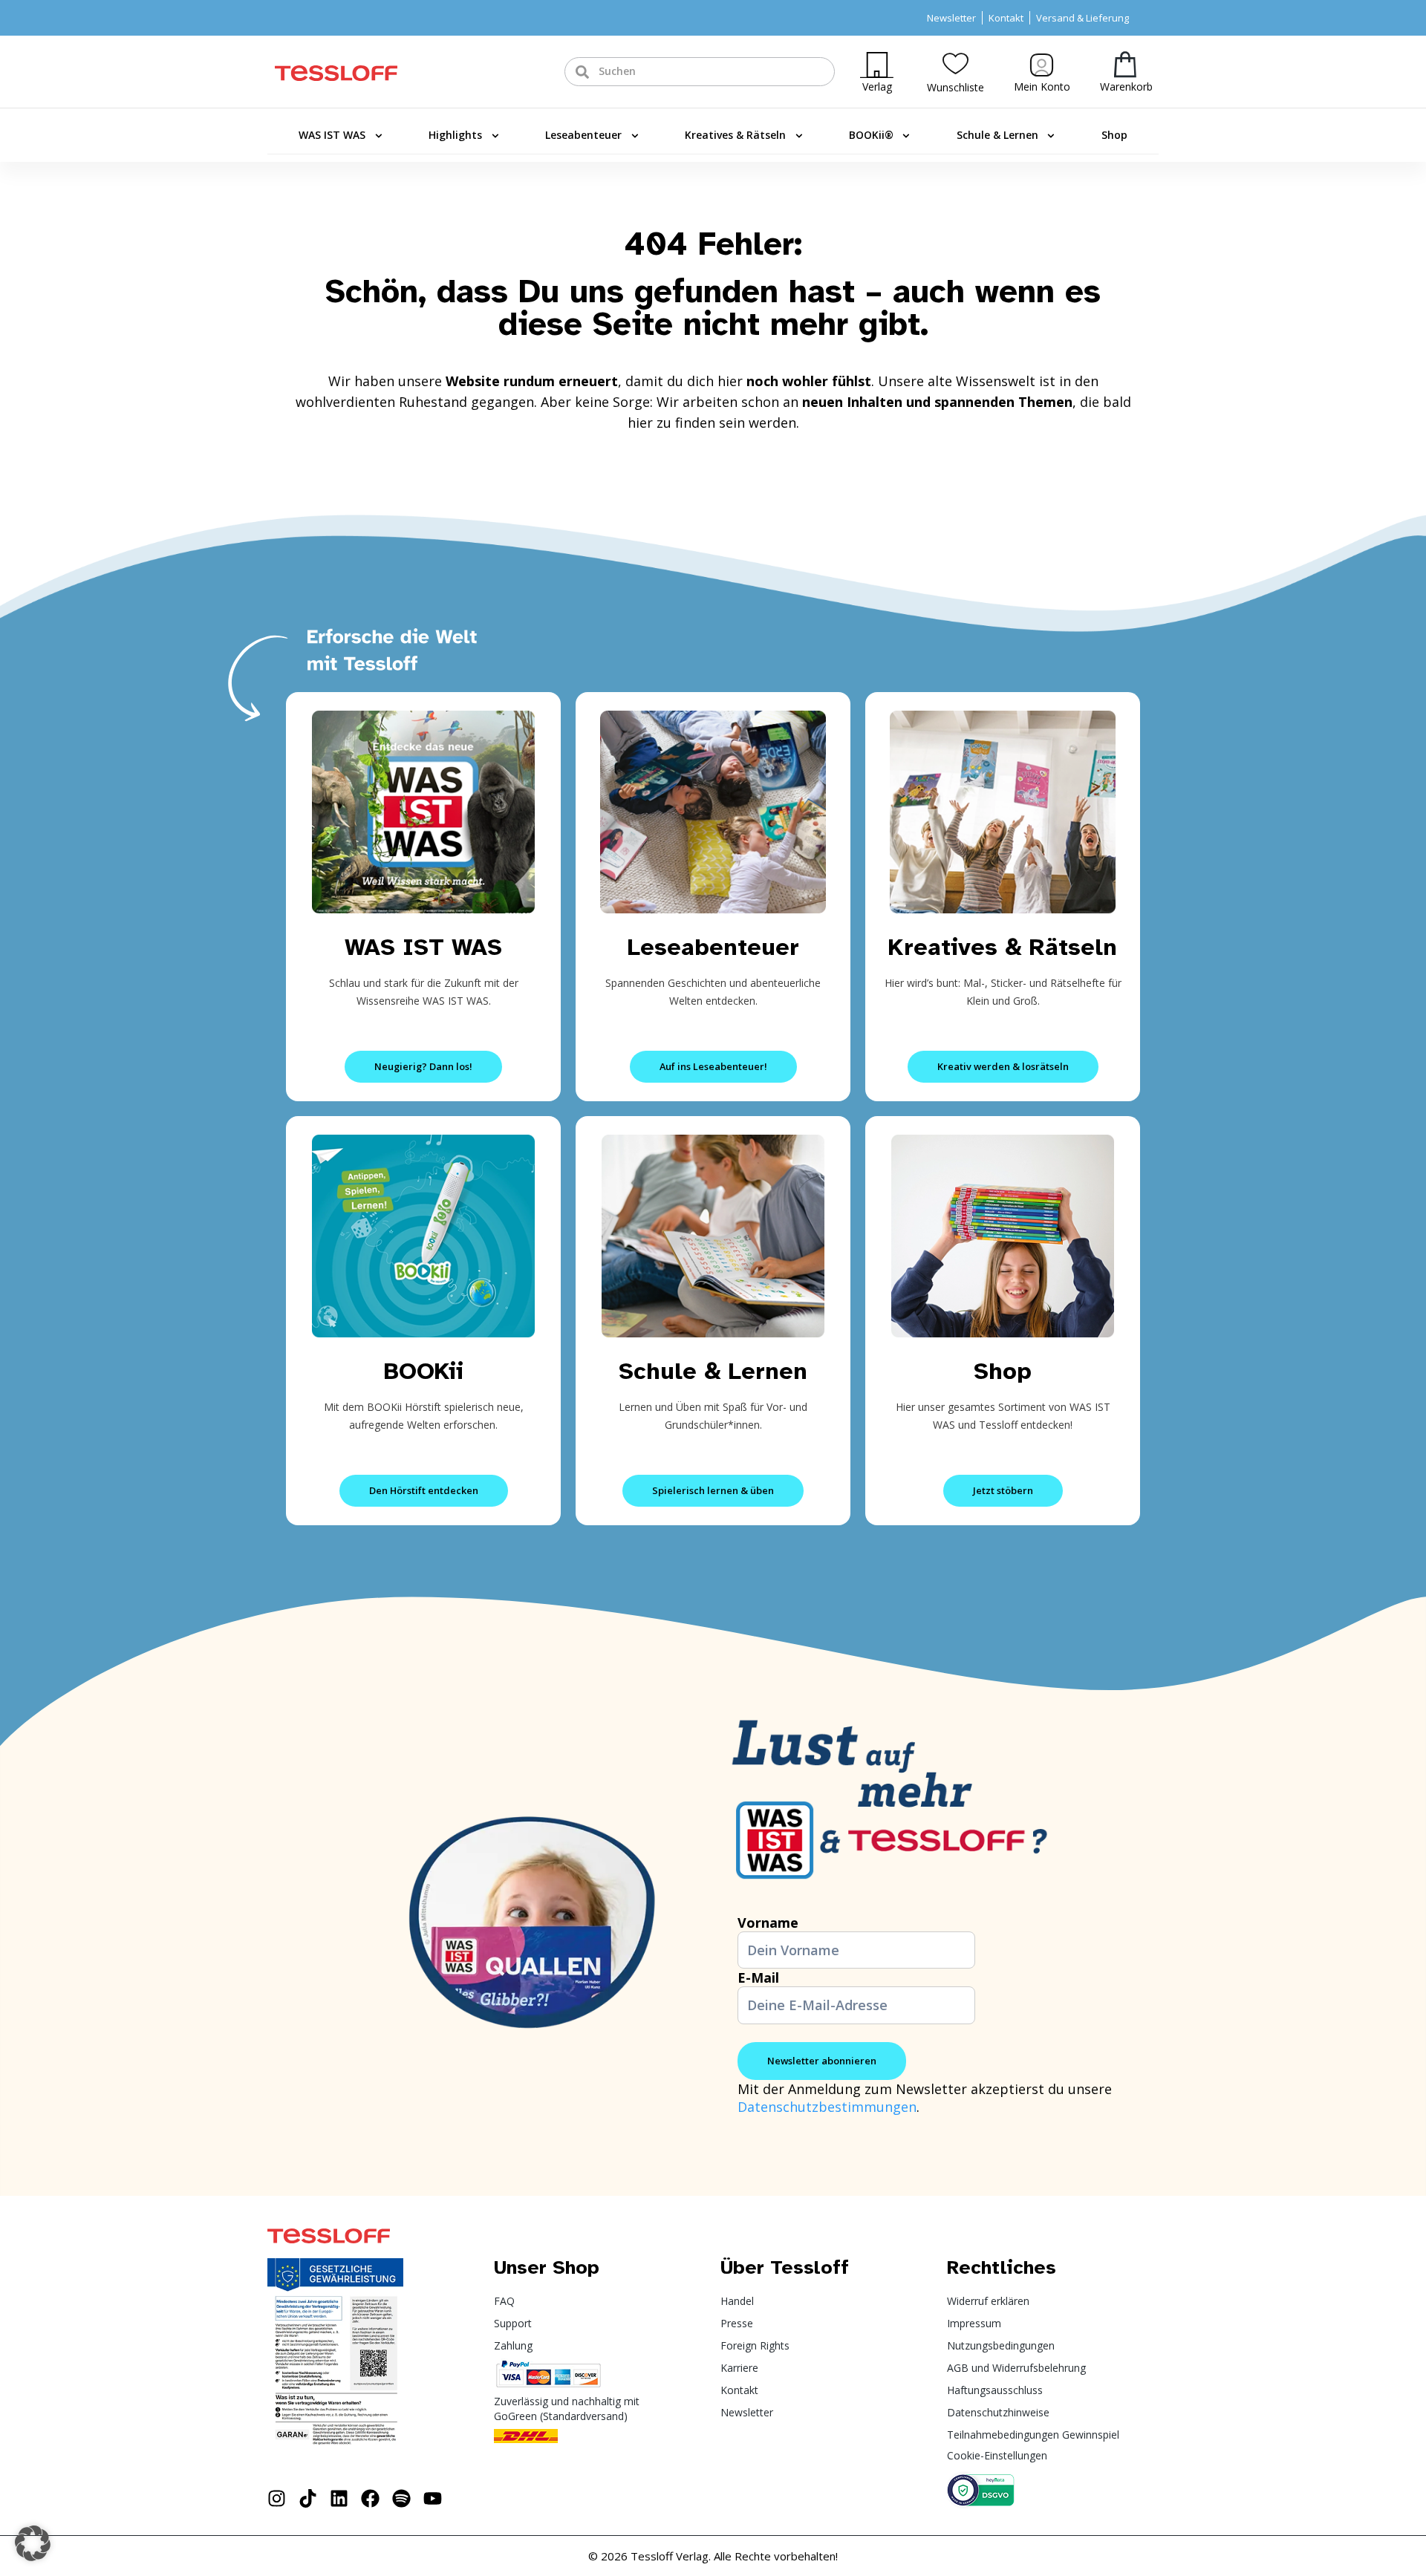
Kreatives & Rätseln (735, 135)
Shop (1114, 135)
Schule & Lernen (997, 135)
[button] (33, 2543)
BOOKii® (871, 135)
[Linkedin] (339, 2498)
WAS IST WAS (332, 135)
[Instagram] (277, 2498)
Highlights (455, 135)
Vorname (768, 1923)
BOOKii (424, 1371)
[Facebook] (370, 2498)
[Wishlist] (955, 63)
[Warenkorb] (1125, 64)
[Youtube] (433, 2498)
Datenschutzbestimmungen (827, 2107)
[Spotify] (401, 2498)
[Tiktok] (308, 2498)
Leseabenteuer (583, 135)
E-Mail (758, 1977)
